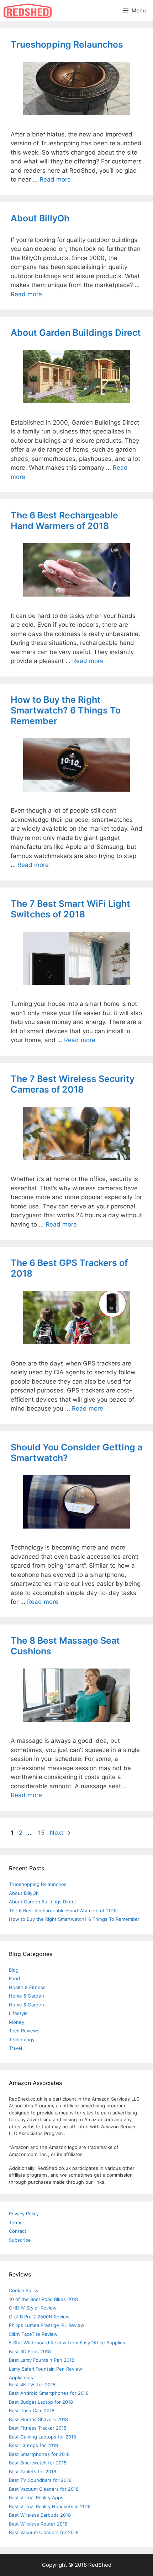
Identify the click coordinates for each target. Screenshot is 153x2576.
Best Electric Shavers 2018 (38, 2419)
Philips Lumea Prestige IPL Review (47, 2325)
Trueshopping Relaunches (67, 44)
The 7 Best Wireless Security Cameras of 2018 (73, 1084)
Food (14, 1978)
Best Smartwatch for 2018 (38, 2463)
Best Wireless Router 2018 (38, 2524)
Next (60, 1833)
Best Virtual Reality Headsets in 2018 (50, 2506)
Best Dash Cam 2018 (32, 2410)
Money (17, 2022)
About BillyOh (40, 218)
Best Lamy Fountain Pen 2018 (42, 2360)
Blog (14, 1970)
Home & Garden (27, 1996)
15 (42, 1833)
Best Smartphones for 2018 (39, 2454)
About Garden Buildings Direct (76, 333)
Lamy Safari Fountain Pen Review (46, 2369)
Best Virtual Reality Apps (36, 2497)
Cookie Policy (24, 2290)
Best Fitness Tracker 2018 (38, 2428)
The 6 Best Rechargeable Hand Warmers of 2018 (64, 521)
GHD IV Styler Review (33, 2308)
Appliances (21, 2377)
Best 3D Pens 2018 (30, 2351)
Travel (15, 2048)
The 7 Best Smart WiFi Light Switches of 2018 (70, 909)
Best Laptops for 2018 (33, 2445)
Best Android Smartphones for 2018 (49, 2393)
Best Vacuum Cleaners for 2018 (44, 2489)
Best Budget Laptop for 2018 (41, 2402)
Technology (22, 2039)
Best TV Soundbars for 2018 (40, 2480)
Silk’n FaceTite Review (33, 2334)
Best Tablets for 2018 (33, 2472)
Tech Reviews (24, 2031)
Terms (16, 2222)
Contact (18, 2231)
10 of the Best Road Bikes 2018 (43, 2299)
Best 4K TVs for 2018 (32, 2384)
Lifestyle (18, 2013)
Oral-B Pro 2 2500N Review (39, 2317)
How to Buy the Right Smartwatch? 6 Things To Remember (66, 710)
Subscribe (20, 2240)
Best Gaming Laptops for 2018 (43, 2437)
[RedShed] (28, 11)
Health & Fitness (27, 1987)
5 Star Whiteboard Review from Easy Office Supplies (67, 2343)
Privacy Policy (24, 2214)
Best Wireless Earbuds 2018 (40, 2515)
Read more (55, 179)
